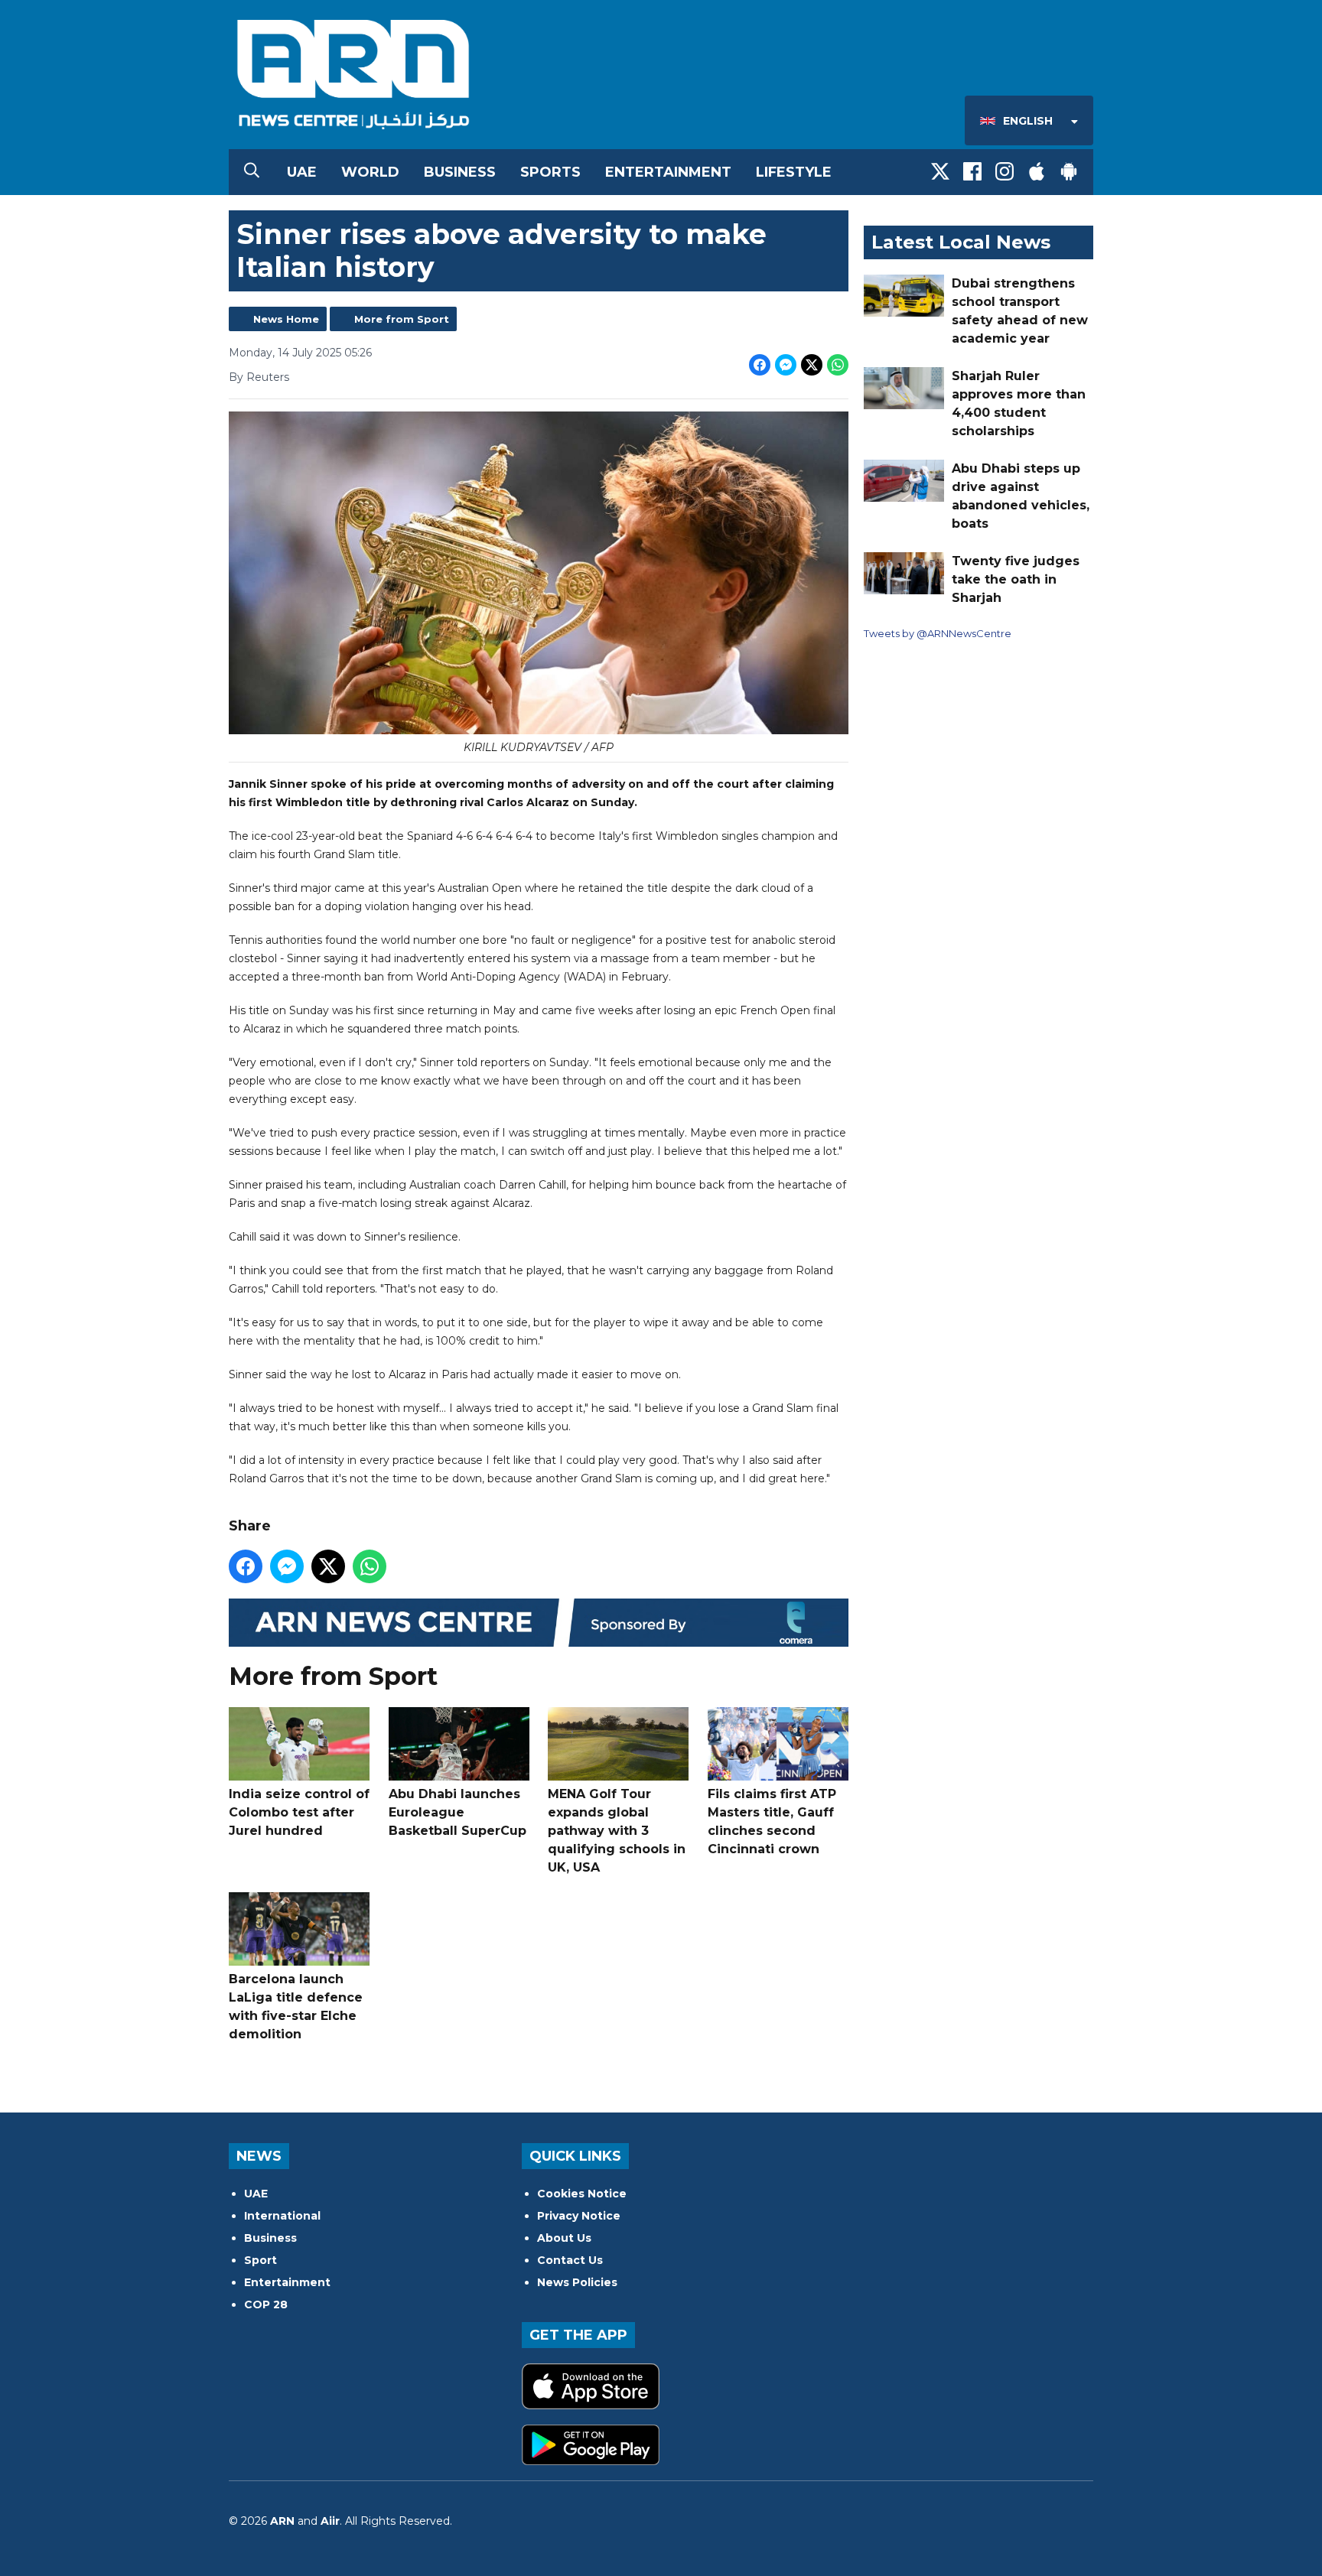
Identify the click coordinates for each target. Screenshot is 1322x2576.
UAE (302, 172)
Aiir (330, 2521)
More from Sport (402, 319)
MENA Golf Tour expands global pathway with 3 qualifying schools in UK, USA (617, 1831)
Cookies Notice (582, 2194)
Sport (260, 2260)
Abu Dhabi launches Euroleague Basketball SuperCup (457, 1812)
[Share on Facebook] (760, 365)
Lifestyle (794, 172)
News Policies (577, 2282)
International (282, 2216)
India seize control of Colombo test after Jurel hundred (299, 1812)
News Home (286, 319)
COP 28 (266, 2304)
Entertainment (668, 172)
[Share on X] (812, 365)
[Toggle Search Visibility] (252, 172)
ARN (282, 2521)
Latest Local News (961, 242)
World (370, 172)
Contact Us (570, 2260)
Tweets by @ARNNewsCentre (938, 633)
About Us (564, 2238)
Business (460, 172)
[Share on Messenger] (786, 365)
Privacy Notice (579, 2216)
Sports (550, 172)
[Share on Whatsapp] (838, 365)
